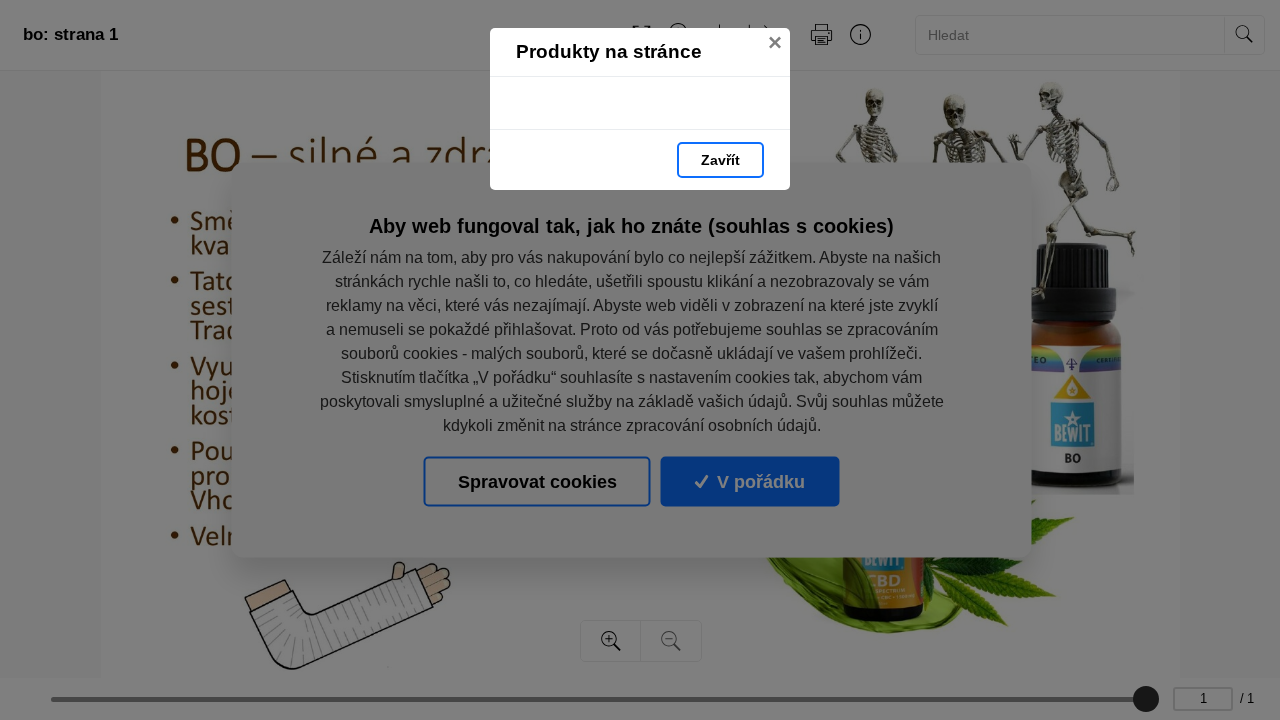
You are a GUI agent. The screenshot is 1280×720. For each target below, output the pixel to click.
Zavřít (720, 160)
